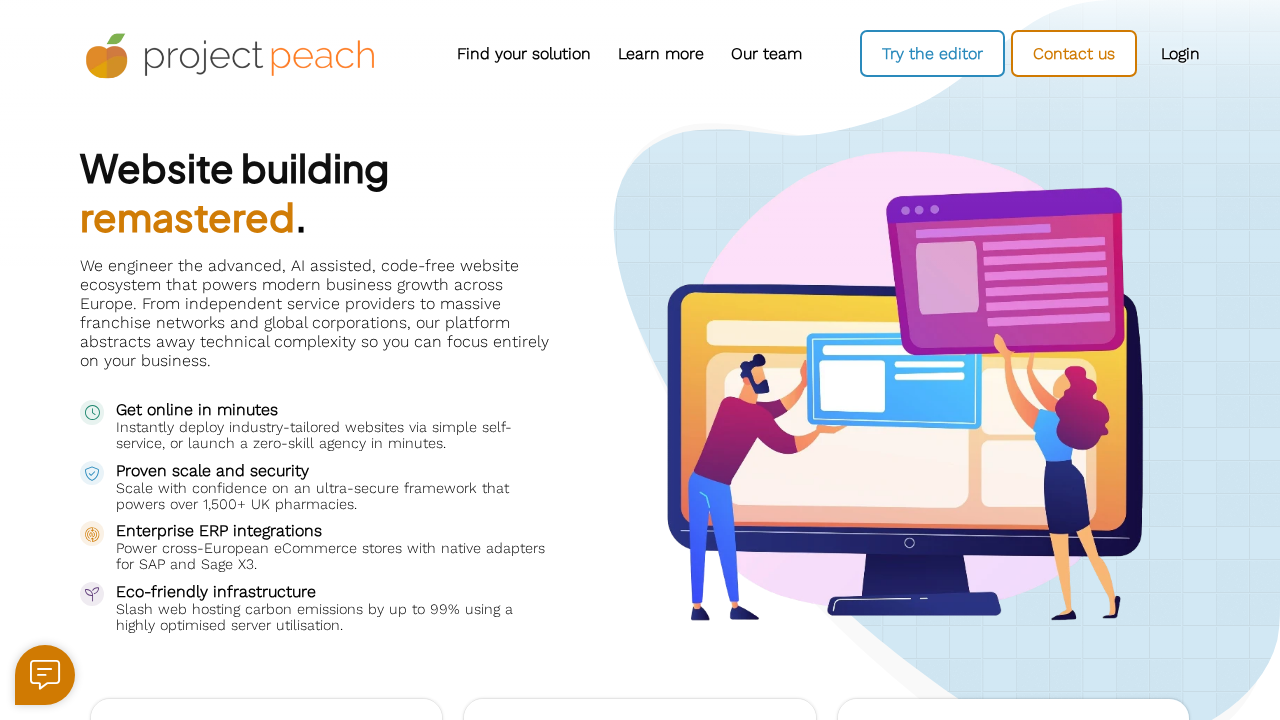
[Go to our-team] (766, 54)
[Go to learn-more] (660, 54)
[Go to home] (230, 56)
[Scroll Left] (420, 53)
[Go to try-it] (932, 53)
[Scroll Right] (820, 53)
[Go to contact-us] (1074, 53)
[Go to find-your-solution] (523, 54)
